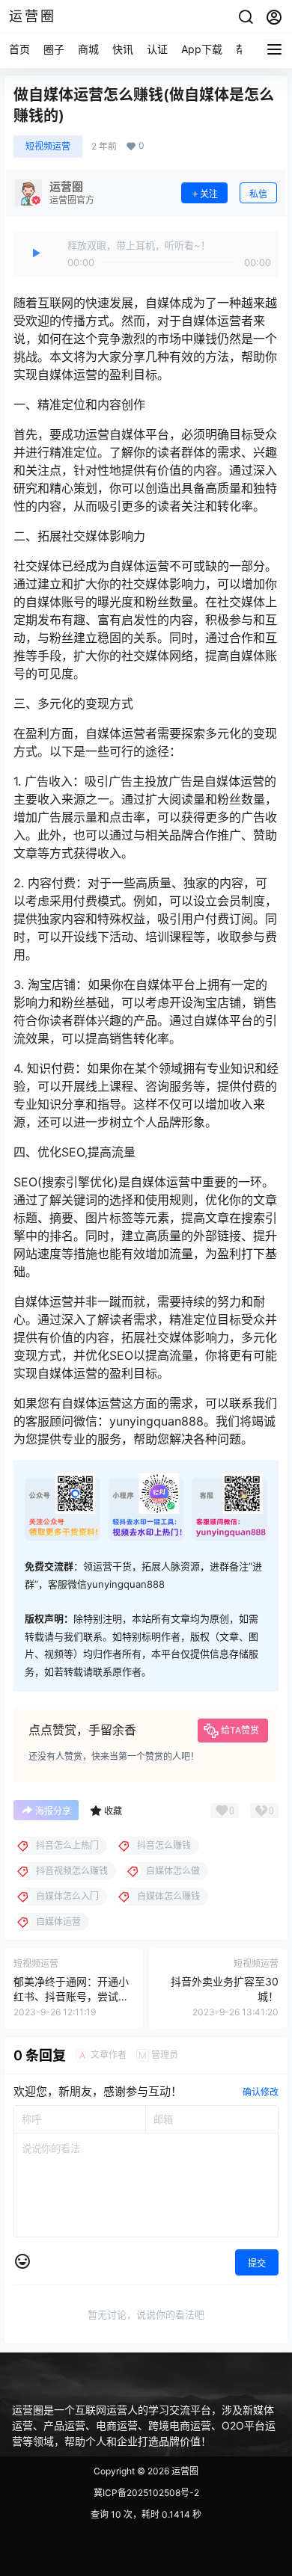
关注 (209, 194)
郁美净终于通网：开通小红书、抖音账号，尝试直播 (71, 1996)
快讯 (123, 49)
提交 (257, 2263)
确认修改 (261, 2092)
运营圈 (184, 2471)
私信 (258, 194)
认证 (157, 49)
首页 (19, 49)
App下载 (202, 49)
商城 (88, 49)
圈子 (54, 49)
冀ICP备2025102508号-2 (146, 2493)
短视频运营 (48, 146)
